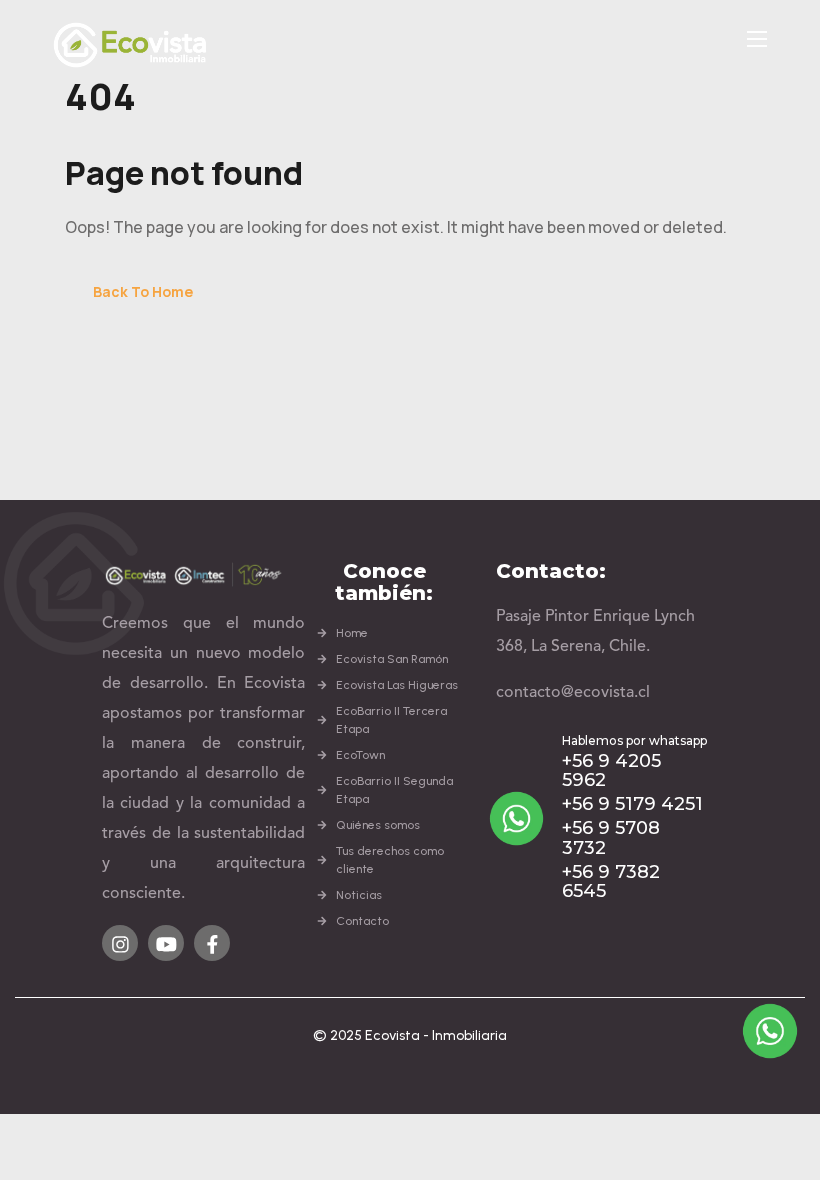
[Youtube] (166, 943)
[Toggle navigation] (755, 38)
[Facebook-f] (212, 943)
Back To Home (143, 291)
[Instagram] (120, 943)
